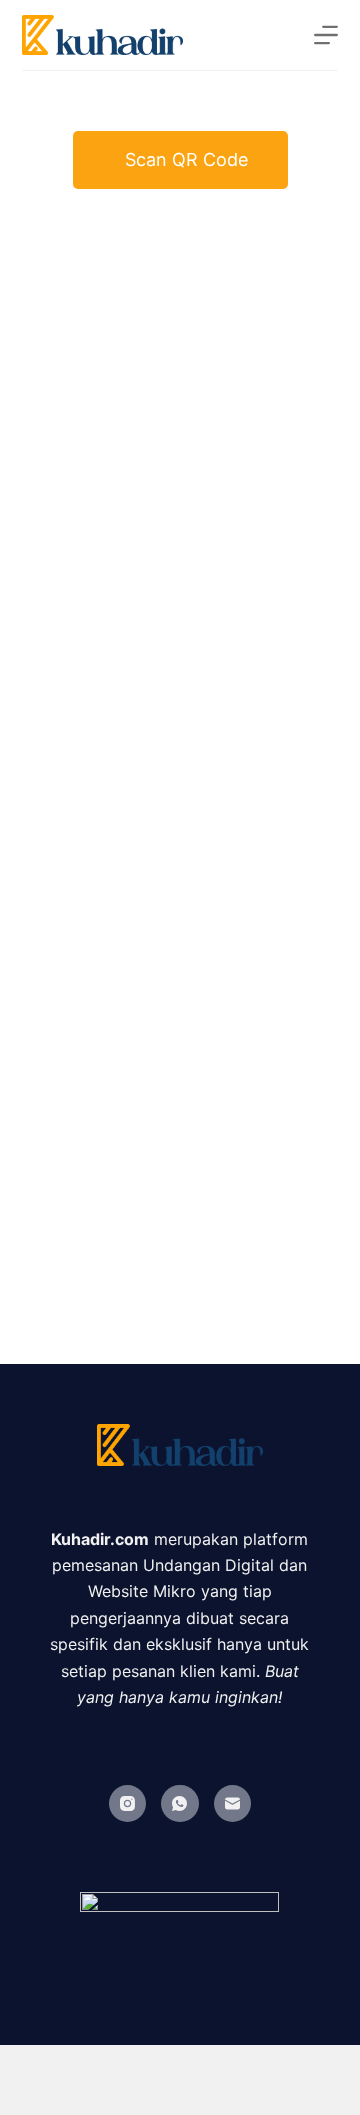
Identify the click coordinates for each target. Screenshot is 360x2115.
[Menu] (326, 35)
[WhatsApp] (180, 1804)
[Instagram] (128, 1804)
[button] (180, 160)
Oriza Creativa (238, 2090)
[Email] (233, 1804)
